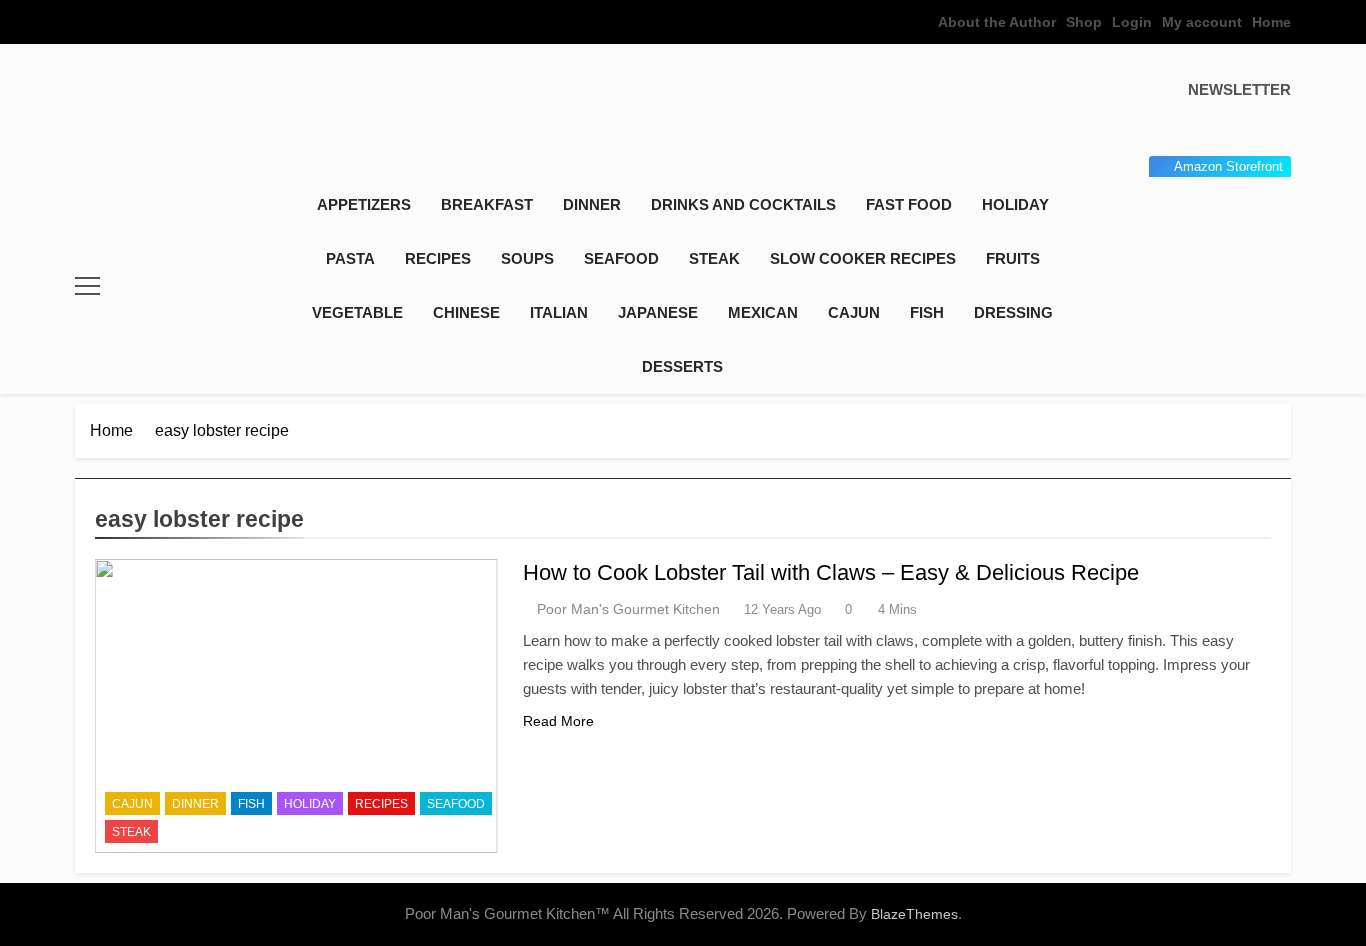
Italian (559, 312)
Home (1271, 22)
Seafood (621, 258)
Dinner (592, 204)
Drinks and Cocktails (743, 204)
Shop (1084, 22)
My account (1202, 22)
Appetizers (364, 204)
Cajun (854, 312)
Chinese (466, 312)
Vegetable (357, 312)
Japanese (658, 312)
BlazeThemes (914, 914)
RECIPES (438, 258)
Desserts (682, 366)
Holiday (1015, 204)
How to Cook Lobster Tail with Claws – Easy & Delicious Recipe (831, 572)
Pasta (350, 258)
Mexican (763, 312)
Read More (558, 721)
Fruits (1013, 258)
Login (1132, 22)
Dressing (1013, 312)
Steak (714, 258)
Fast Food (909, 204)
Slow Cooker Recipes (863, 258)
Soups (527, 258)
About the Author (997, 22)
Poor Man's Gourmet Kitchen (628, 609)
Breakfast (487, 204)
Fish (927, 312)
